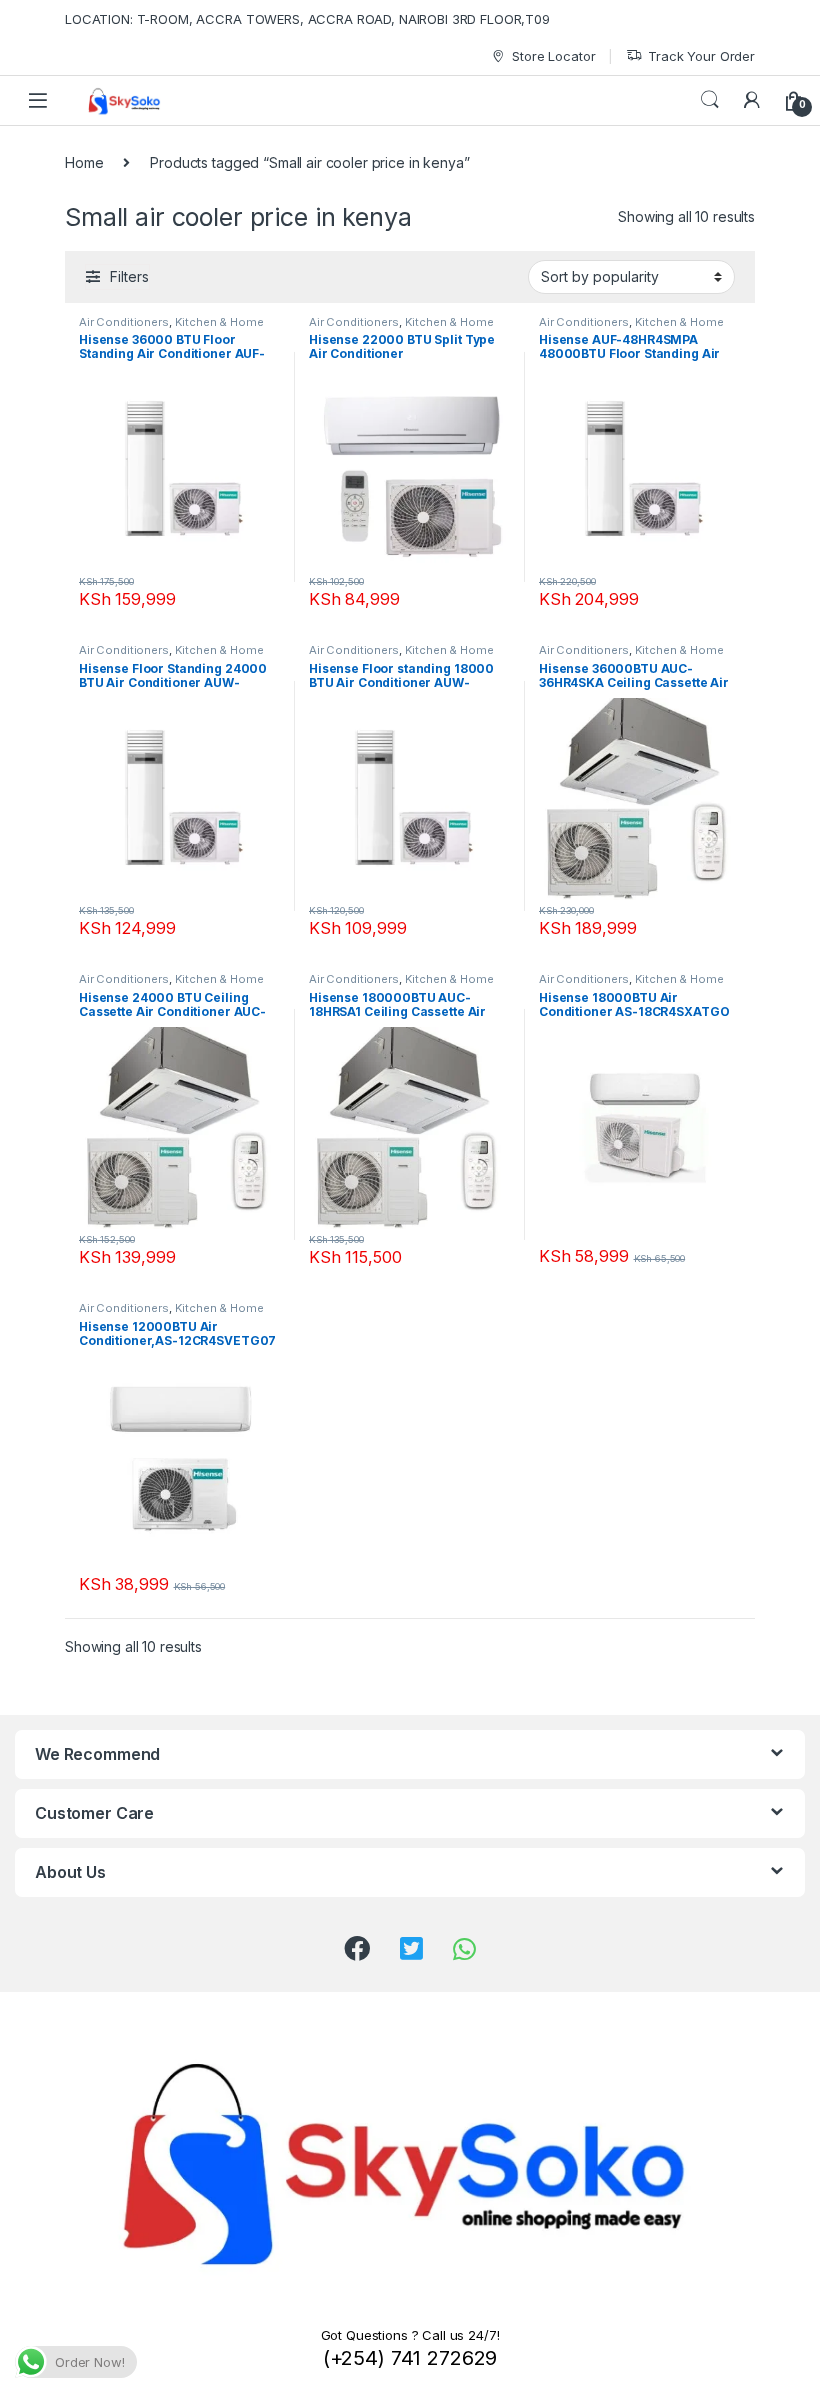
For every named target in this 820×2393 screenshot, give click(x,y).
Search (710, 100)
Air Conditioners (124, 322)
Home (84, 162)
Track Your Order (701, 56)
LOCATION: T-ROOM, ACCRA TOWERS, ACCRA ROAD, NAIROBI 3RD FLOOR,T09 (307, 19)
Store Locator (553, 56)
